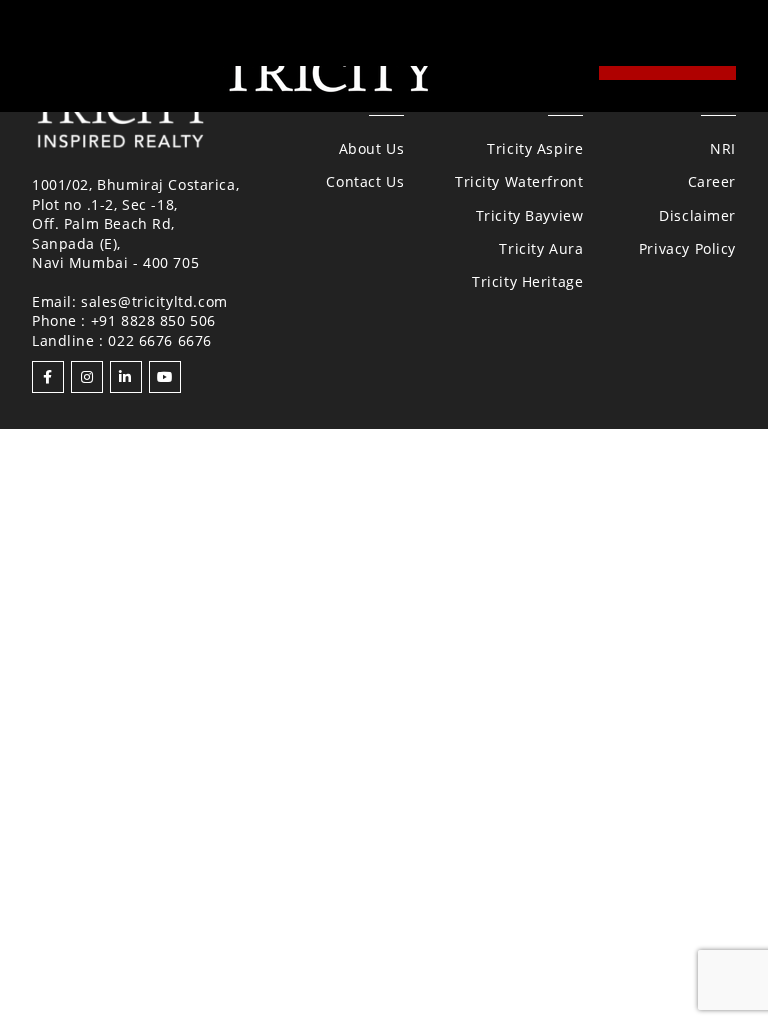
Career (712, 181)
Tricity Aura (541, 248)
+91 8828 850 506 (153, 320)
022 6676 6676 (160, 340)
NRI (723, 148)
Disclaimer (697, 215)
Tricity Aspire (535, 148)
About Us (372, 148)
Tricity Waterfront (519, 181)
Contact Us (365, 181)
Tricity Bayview (530, 215)
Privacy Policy (687, 248)
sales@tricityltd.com (154, 301)
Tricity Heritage (527, 281)
